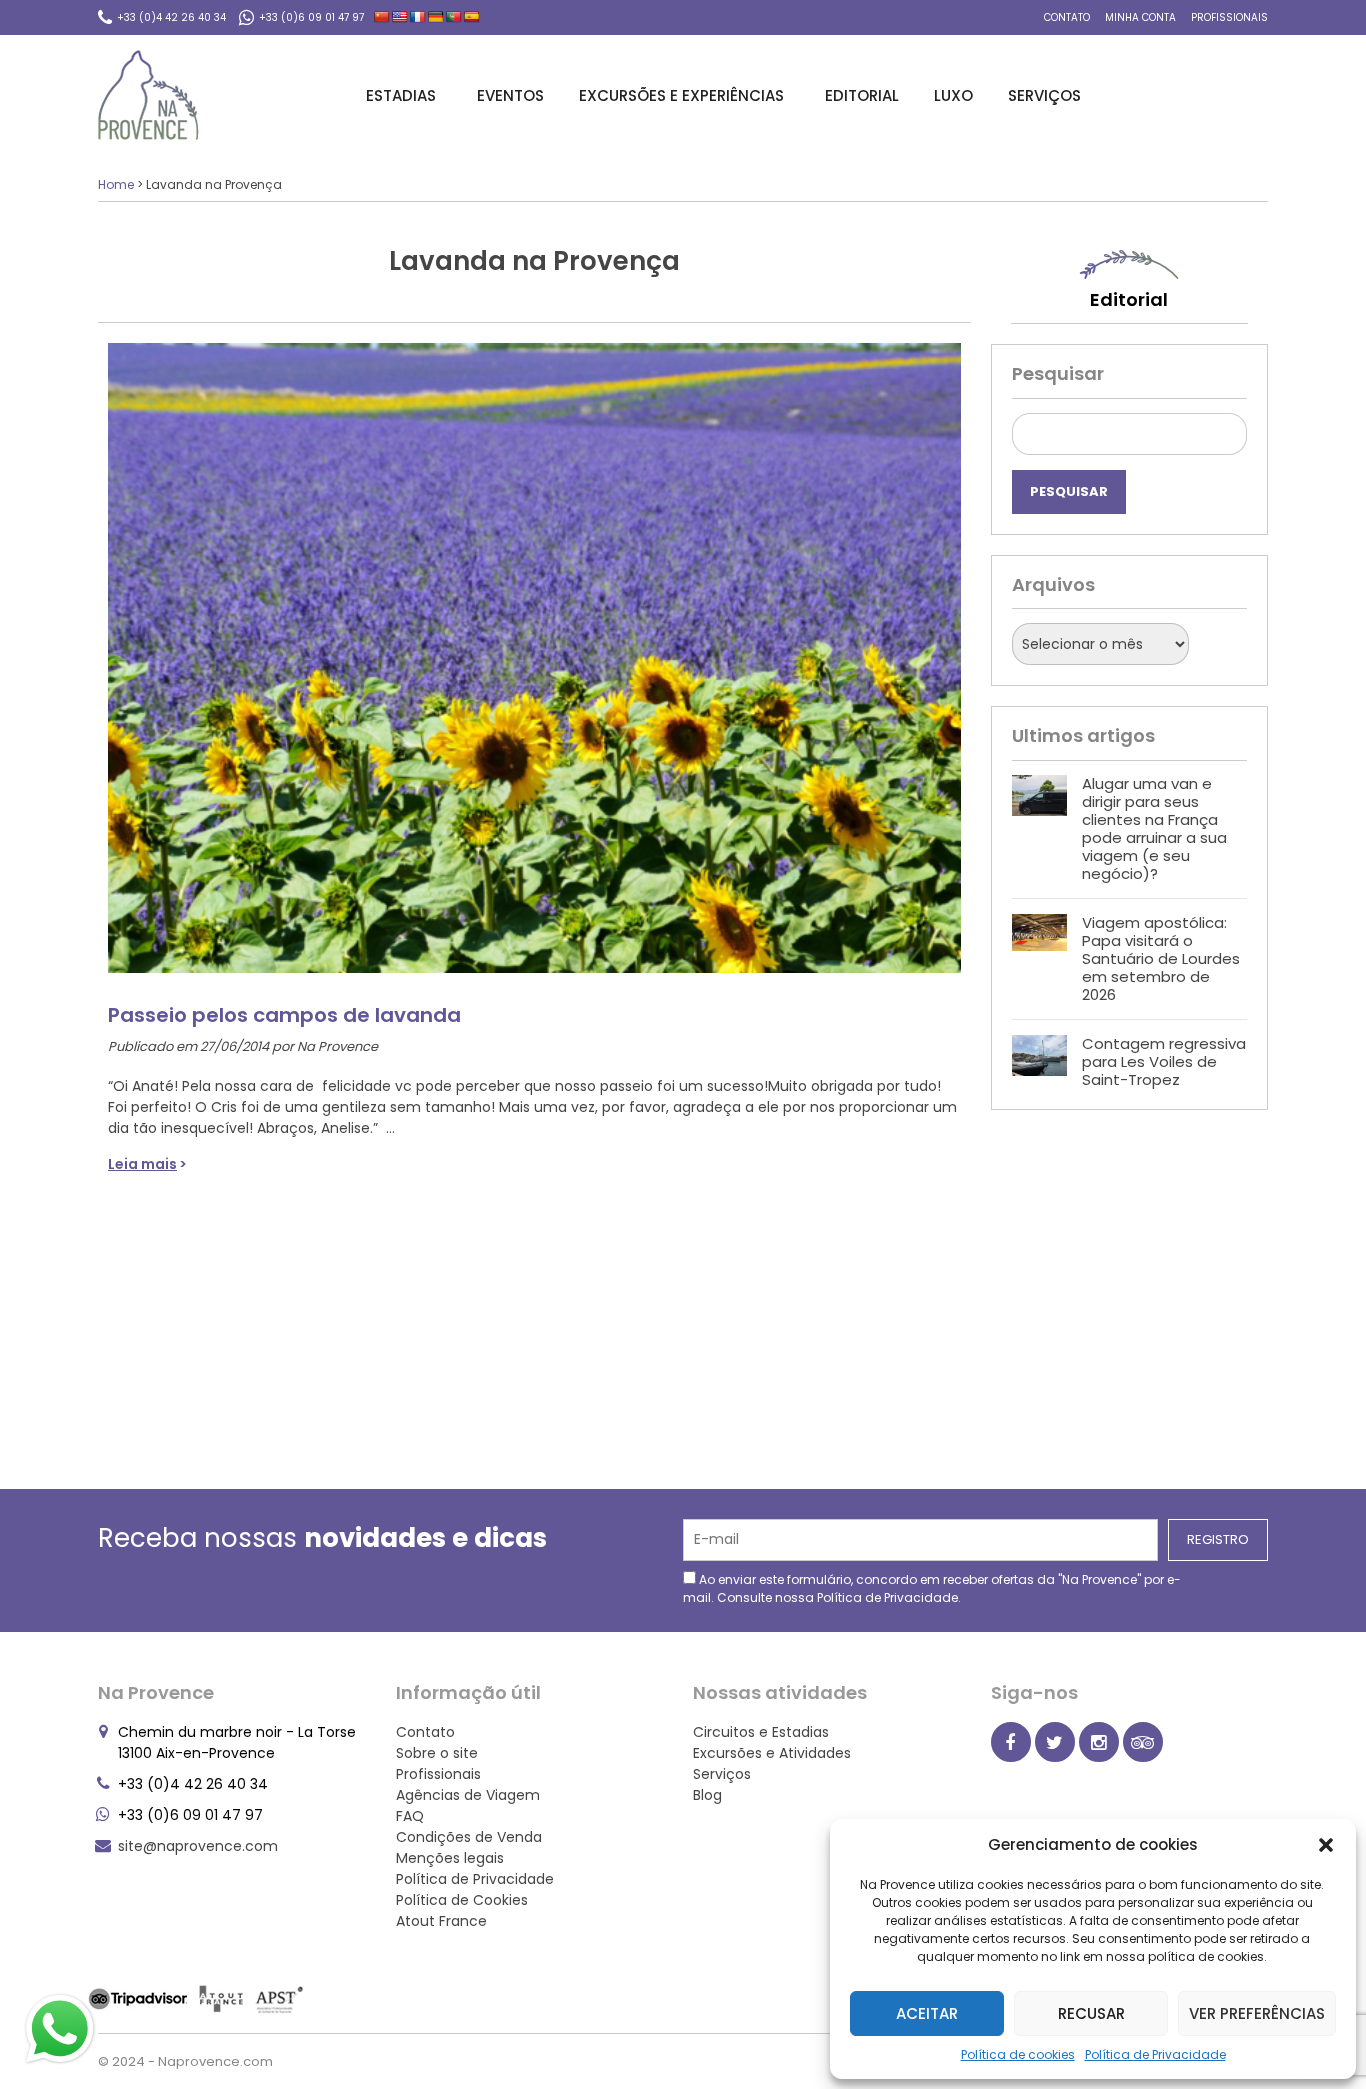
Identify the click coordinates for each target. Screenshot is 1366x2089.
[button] (1326, 1845)
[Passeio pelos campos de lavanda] (534, 647)
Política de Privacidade (1155, 2054)
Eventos (510, 95)
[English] (400, 17)
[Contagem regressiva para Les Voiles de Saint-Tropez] (1039, 1062)
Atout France (441, 1921)
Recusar (1091, 2013)
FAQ (410, 1816)
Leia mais (142, 1164)
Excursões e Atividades (772, 1753)
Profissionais (1229, 17)
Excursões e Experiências (681, 95)
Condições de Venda (469, 1837)
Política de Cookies (462, 1900)
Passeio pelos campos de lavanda (284, 1015)
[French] (418, 17)
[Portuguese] (454, 17)
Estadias (401, 95)
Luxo (953, 95)
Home (116, 184)
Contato (1067, 17)
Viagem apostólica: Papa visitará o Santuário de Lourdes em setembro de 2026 (1161, 958)
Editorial (862, 95)
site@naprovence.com (198, 1846)
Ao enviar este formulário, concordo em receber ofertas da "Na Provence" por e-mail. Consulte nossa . (932, 1588)
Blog (707, 1795)
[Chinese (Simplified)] (382, 17)
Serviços (1044, 95)
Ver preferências (1257, 2013)
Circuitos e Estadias (761, 1732)
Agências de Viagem (468, 1795)
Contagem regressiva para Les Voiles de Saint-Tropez (1164, 1061)
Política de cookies (1018, 2054)
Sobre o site (437, 1753)
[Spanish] (472, 17)
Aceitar (927, 2013)
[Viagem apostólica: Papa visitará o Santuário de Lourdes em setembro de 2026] (1039, 959)
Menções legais (450, 1858)
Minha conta (1140, 17)
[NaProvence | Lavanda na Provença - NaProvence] (148, 95)
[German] (436, 17)
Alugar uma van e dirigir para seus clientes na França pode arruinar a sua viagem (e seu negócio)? (1154, 828)
